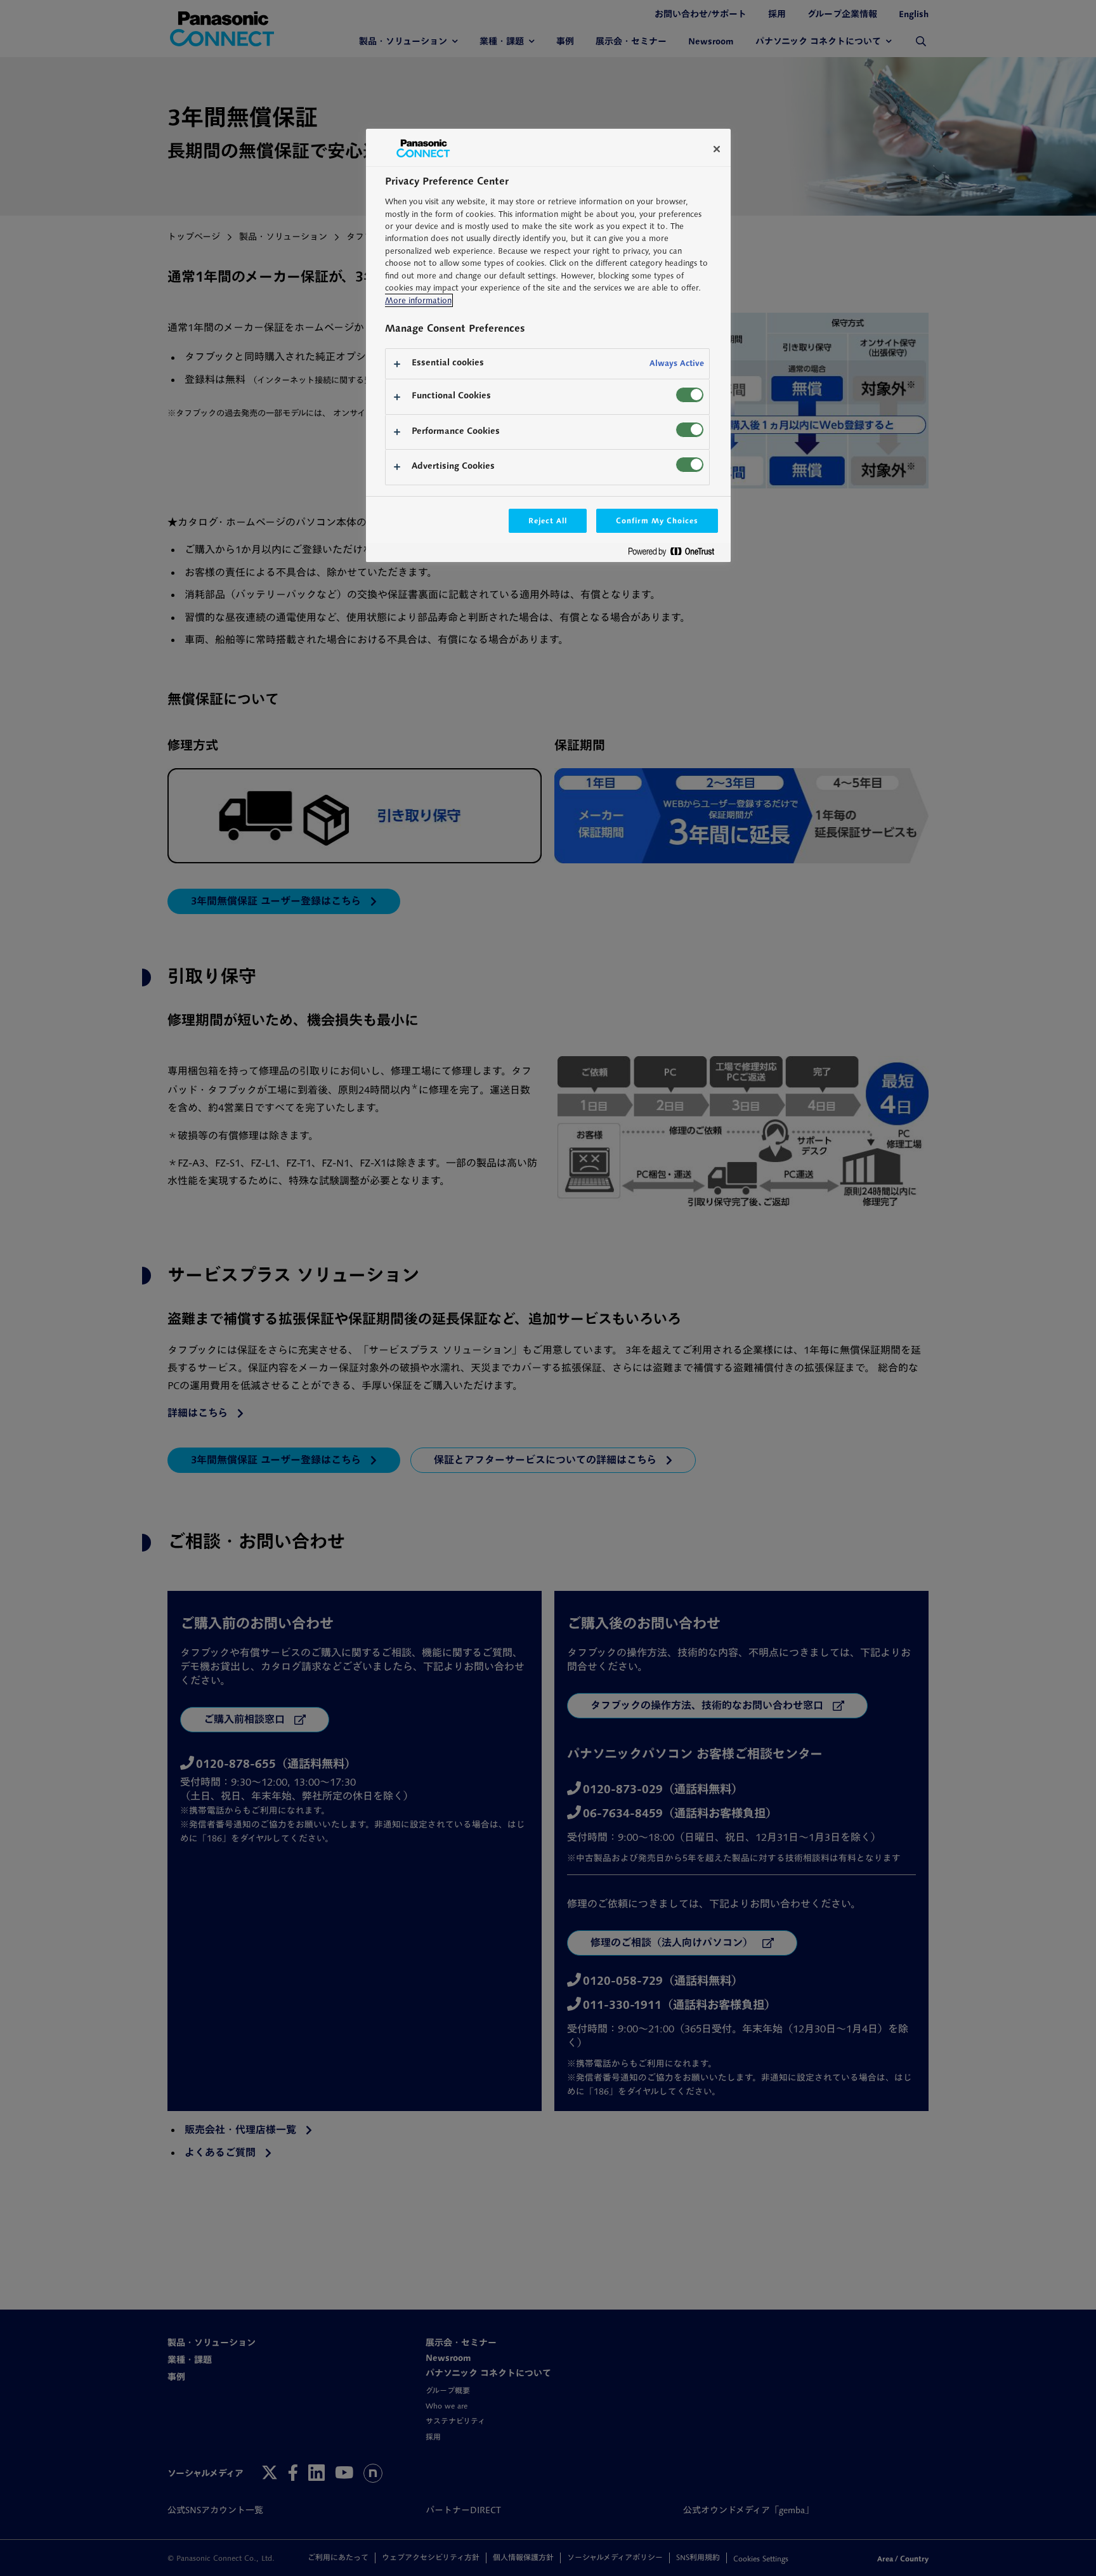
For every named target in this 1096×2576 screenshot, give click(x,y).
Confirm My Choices (657, 520)
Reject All (548, 520)
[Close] (717, 149)
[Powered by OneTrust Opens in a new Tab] (676, 554)
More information (418, 300)
